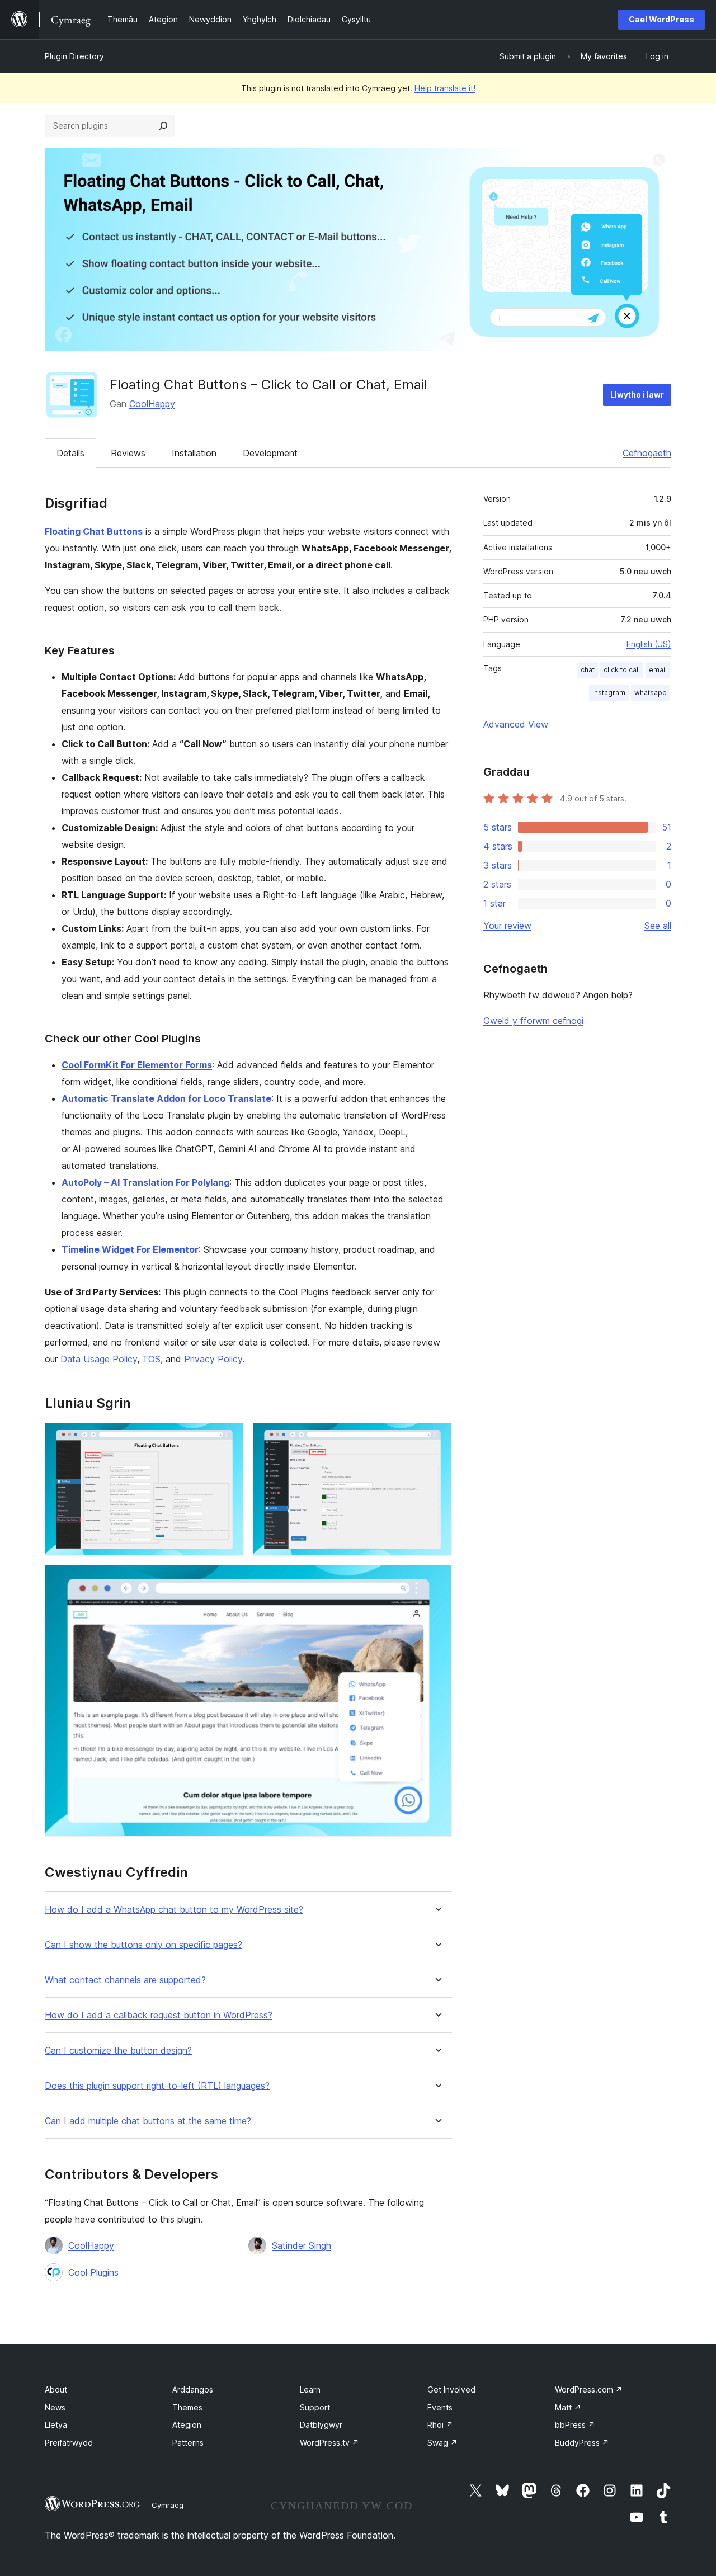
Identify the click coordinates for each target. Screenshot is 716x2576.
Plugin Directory (74, 56)
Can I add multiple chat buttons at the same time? (148, 2121)
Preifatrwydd (69, 2443)
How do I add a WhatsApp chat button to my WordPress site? (174, 1910)
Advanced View (516, 724)
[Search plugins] (163, 126)
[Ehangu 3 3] (437, 1580)
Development (270, 453)
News (55, 2407)
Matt (568, 2407)
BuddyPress (582, 2443)
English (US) (649, 644)
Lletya (56, 2425)
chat (588, 670)
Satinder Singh (302, 2245)
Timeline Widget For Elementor (130, 1249)
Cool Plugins (93, 2272)
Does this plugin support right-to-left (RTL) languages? (157, 2086)
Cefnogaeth (647, 453)
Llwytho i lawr (637, 395)
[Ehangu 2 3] (437, 1438)
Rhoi (440, 2425)
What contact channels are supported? (125, 1980)
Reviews (128, 453)
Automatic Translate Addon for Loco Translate (166, 1098)
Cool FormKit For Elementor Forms (137, 1065)
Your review (507, 926)
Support (315, 2407)
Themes (187, 2407)
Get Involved (451, 2389)
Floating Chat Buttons (94, 531)
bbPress (575, 2425)
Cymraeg (168, 2505)
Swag (442, 2443)
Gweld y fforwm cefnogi (533, 1021)
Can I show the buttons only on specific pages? (143, 1945)
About (56, 2389)
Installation (194, 453)
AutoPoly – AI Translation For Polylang (145, 1182)
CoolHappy (152, 404)
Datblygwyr (321, 2425)
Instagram (609, 693)
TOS (151, 1359)
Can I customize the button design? (118, 2051)
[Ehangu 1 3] (229, 1438)
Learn (310, 2389)
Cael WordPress (661, 19)
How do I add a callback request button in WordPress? (159, 2015)
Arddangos (193, 2389)
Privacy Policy (213, 1359)
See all (658, 926)
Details (70, 453)
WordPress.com (589, 2389)
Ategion (187, 2425)
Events (440, 2407)
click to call (622, 670)
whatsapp (651, 693)
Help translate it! (445, 88)
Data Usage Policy (99, 1359)
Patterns (188, 2443)
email (658, 670)
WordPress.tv (329, 2443)
